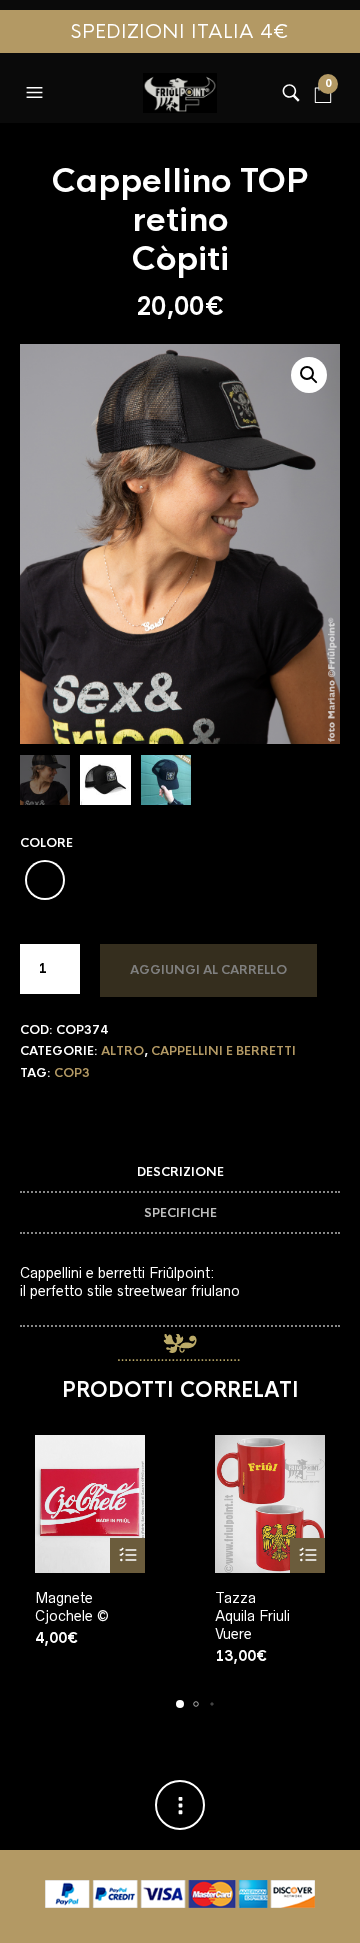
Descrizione (180, 1172)
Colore (46, 843)
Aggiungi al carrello (208, 970)
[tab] (180, 1172)
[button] (37, 88)
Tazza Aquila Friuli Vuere (252, 1616)
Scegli (127, 1555)
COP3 (72, 1073)
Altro (122, 1051)
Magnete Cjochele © (72, 1607)
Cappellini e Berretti (223, 1051)
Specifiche (180, 1213)
